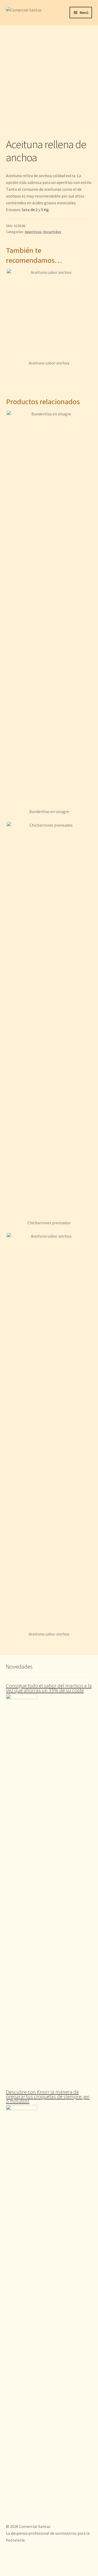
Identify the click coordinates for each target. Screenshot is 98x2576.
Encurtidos (52, 232)
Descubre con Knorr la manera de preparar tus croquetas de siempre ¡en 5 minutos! (48, 2096)
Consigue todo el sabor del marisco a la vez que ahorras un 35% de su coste (49, 1688)
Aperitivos (33, 232)
